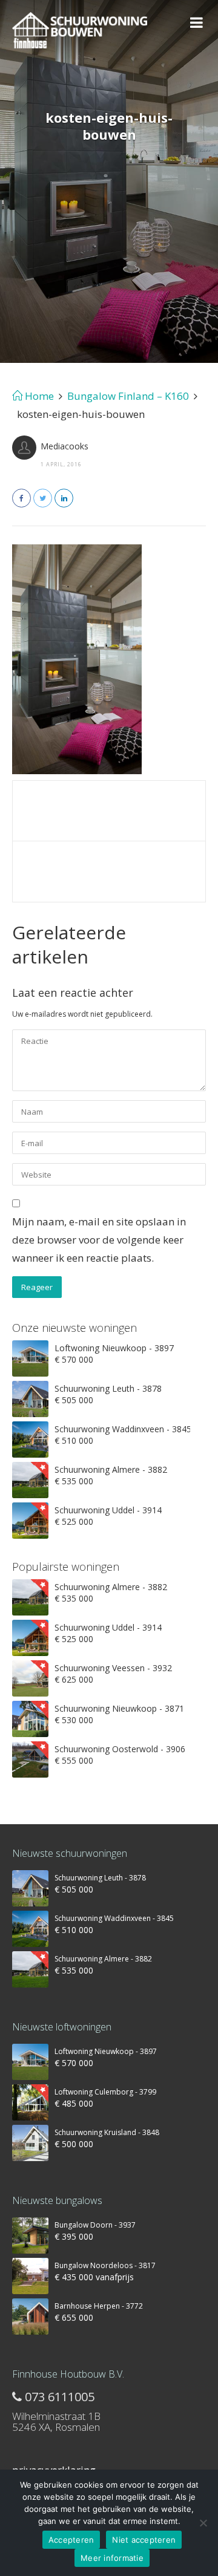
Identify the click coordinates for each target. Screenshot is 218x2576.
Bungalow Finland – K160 (128, 396)
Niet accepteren (144, 2540)
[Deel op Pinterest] (64, 498)
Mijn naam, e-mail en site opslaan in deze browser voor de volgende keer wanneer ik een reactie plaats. (99, 1240)
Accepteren (71, 2540)
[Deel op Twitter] (43, 498)
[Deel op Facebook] (21, 498)
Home (38, 396)
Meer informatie (112, 2558)
